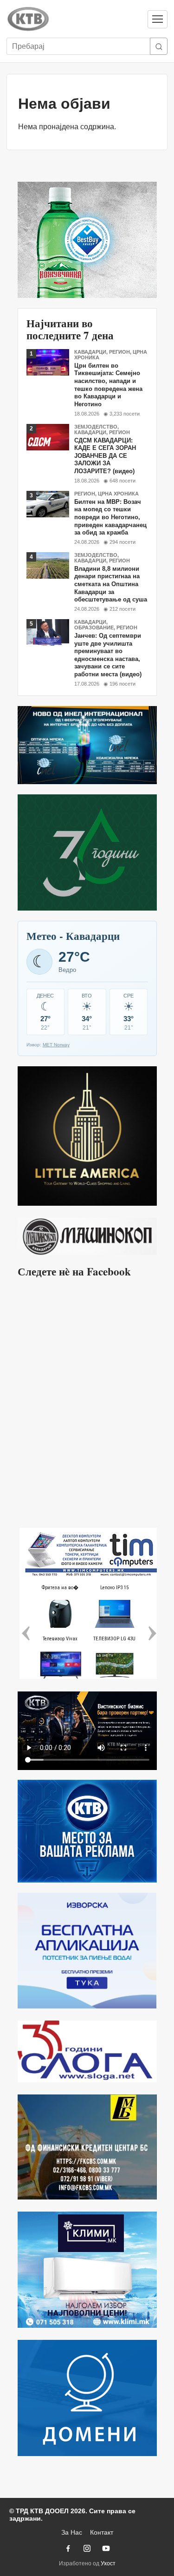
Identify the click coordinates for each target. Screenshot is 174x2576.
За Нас (72, 2532)
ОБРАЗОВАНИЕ (94, 627)
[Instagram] (87, 2548)
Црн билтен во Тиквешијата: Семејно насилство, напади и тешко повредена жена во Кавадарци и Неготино (108, 385)
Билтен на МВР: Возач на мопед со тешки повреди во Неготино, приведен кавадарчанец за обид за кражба (110, 517)
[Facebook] (68, 2548)
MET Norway (56, 1045)
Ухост (108, 2563)
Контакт (102, 2532)
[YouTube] (106, 2548)
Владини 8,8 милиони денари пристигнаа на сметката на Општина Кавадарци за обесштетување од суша (111, 584)
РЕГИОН (119, 352)
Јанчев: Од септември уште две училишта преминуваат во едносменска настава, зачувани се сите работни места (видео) (108, 655)
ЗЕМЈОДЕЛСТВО (96, 427)
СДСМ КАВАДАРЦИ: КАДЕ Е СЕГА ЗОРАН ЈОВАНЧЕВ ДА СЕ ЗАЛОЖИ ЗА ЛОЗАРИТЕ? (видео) (105, 456)
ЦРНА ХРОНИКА (118, 494)
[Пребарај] (159, 46)
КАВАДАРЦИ (90, 352)
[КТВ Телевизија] (73, 19)
